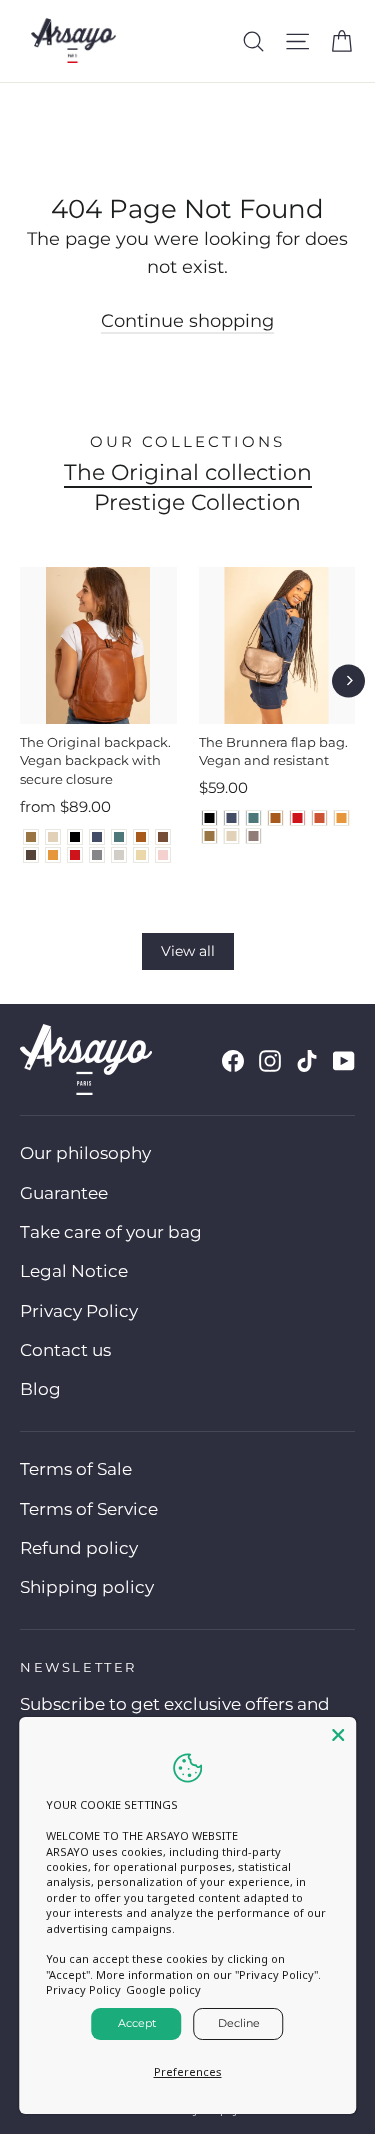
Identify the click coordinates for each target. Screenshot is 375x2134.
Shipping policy (87, 1587)
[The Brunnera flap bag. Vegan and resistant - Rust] (320, 818)
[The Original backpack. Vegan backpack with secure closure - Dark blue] (97, 837)
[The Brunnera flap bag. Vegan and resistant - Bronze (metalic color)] (210, 836)
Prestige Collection (197, 502)
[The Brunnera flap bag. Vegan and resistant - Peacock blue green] (254, 818)
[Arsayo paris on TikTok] (307, 1060)
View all (188, 951)
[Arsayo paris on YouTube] (344, 1060)
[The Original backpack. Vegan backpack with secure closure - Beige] (141, 855)
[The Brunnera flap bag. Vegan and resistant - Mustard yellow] (342, 818)
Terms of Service (89, 1509)
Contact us (65, 1350)
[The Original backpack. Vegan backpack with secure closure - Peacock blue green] (119, 837)
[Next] (348, 680)
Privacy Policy (79, 1311)
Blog (40, 1389)
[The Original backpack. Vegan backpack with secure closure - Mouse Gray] (97, 855)
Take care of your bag (111, 1232)
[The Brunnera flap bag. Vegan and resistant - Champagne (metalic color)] (232, 836)
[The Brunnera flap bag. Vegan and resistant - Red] (298, 818)
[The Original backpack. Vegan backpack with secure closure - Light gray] (119, 855)
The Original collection (188, 472)
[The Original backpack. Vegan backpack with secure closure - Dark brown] (31, 855)
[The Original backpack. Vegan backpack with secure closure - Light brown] (163, 837)
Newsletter (78, 1667)
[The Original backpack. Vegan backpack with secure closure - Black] (75, 837)
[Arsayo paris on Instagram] (270, 1060)
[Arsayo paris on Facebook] (233, 1060)
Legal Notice (74, 1271)
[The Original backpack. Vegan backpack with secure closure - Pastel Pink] (163, 855)
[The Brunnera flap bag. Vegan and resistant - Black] (210, 818)
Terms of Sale (76, 1469)
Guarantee (64, 1193)
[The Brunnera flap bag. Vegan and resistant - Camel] (276, 818)
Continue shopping (187, 321)
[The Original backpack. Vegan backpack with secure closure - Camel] (141, 837)
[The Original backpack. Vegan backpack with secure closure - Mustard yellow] (53, 855)
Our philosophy (85, 1153)
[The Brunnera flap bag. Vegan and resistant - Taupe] (254, 836)
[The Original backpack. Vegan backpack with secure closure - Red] (75, 855)
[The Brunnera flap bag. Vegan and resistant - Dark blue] (232, 818)
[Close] (338, 1735)
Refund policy (79, 1548)
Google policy (163, 1989)
